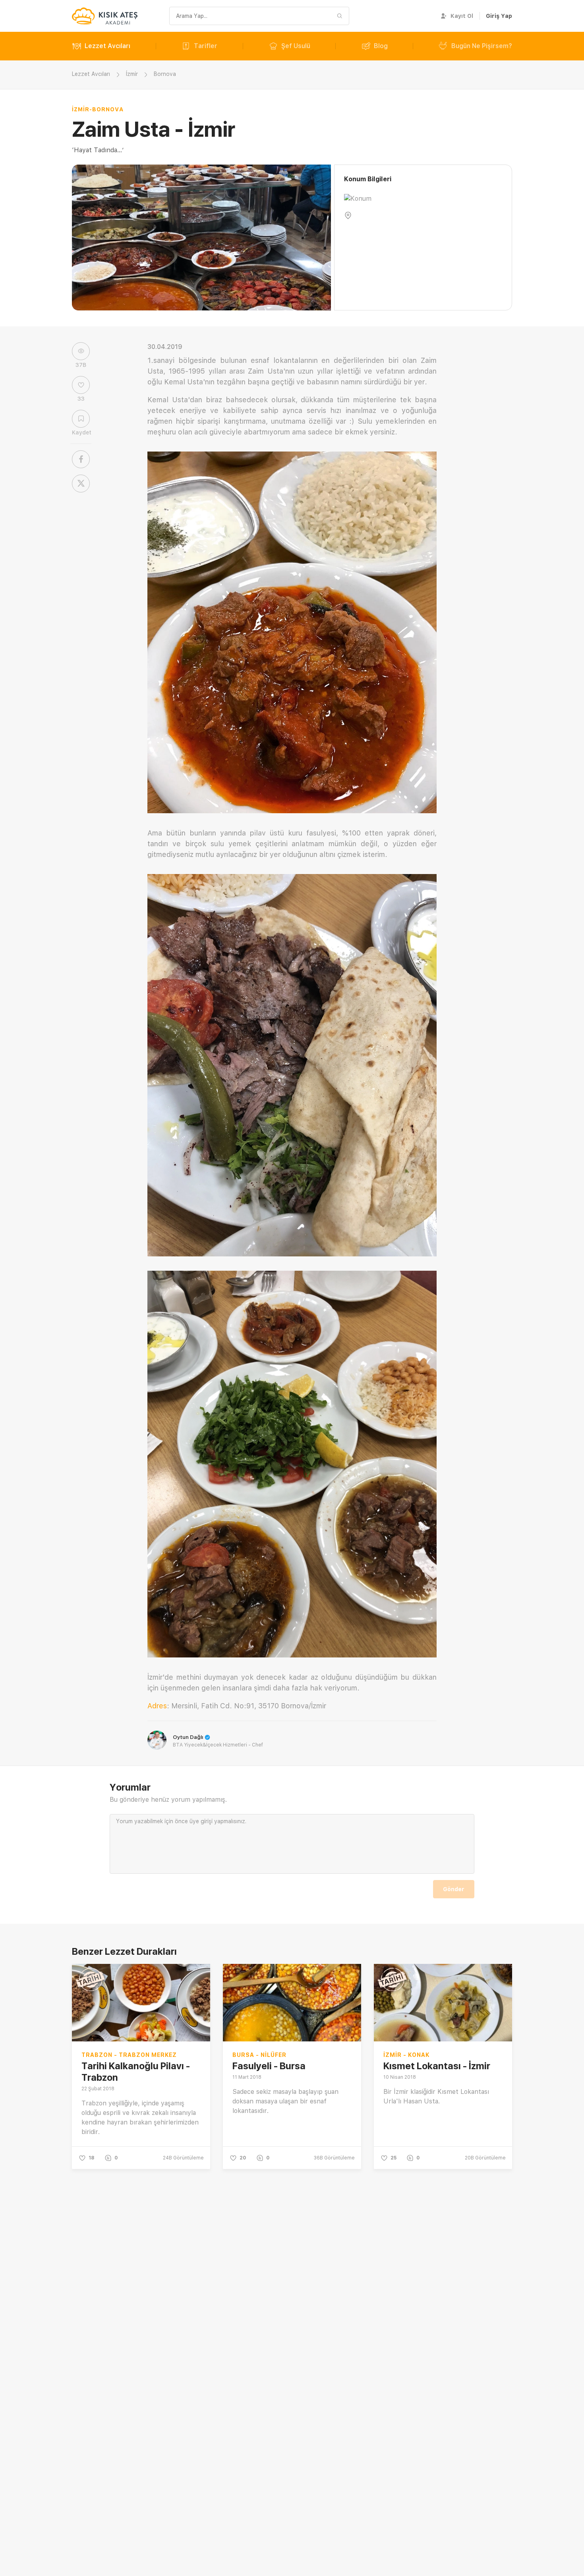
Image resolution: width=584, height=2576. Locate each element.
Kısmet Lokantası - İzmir (437, 2066)
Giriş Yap (499, 16)
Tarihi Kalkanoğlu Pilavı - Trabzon (136, 2072)
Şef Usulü (296, 46)
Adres (157, 1706)
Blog (381, 46)
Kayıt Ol (462, 16)
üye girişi (201, 1821)
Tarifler (206, 46)
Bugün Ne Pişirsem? (482, 46)
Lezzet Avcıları (107, 46)
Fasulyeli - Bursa (269, 2066)
